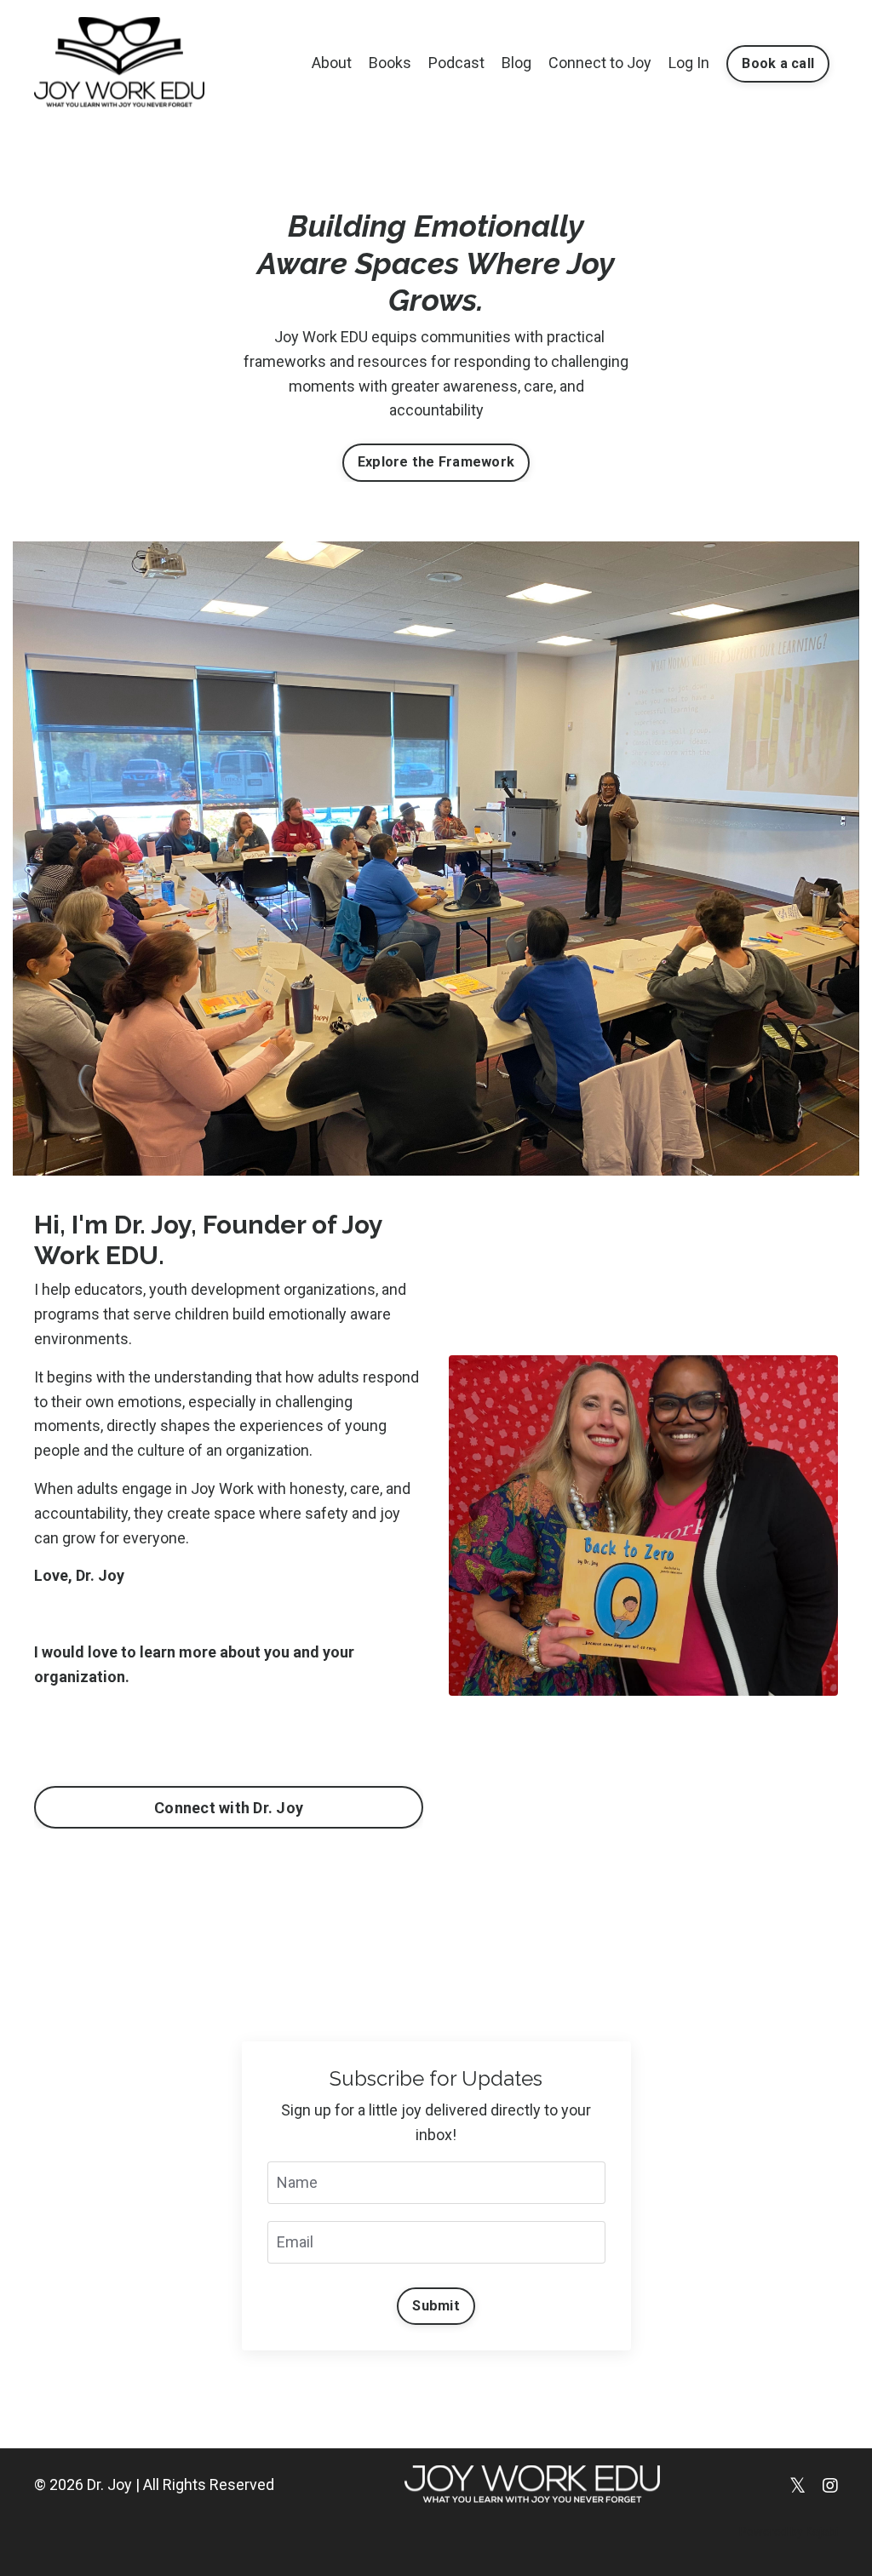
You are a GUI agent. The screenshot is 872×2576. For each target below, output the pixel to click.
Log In (689, 63)
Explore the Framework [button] (436, 462)
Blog (516, 63)
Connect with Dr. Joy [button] (229, 1808)
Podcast (456, 63)
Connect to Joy (600, 63)
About (332, 63)
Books (390, 63)
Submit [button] (436, 2306)
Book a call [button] (778, 63)
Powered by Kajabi (789, 2532)
